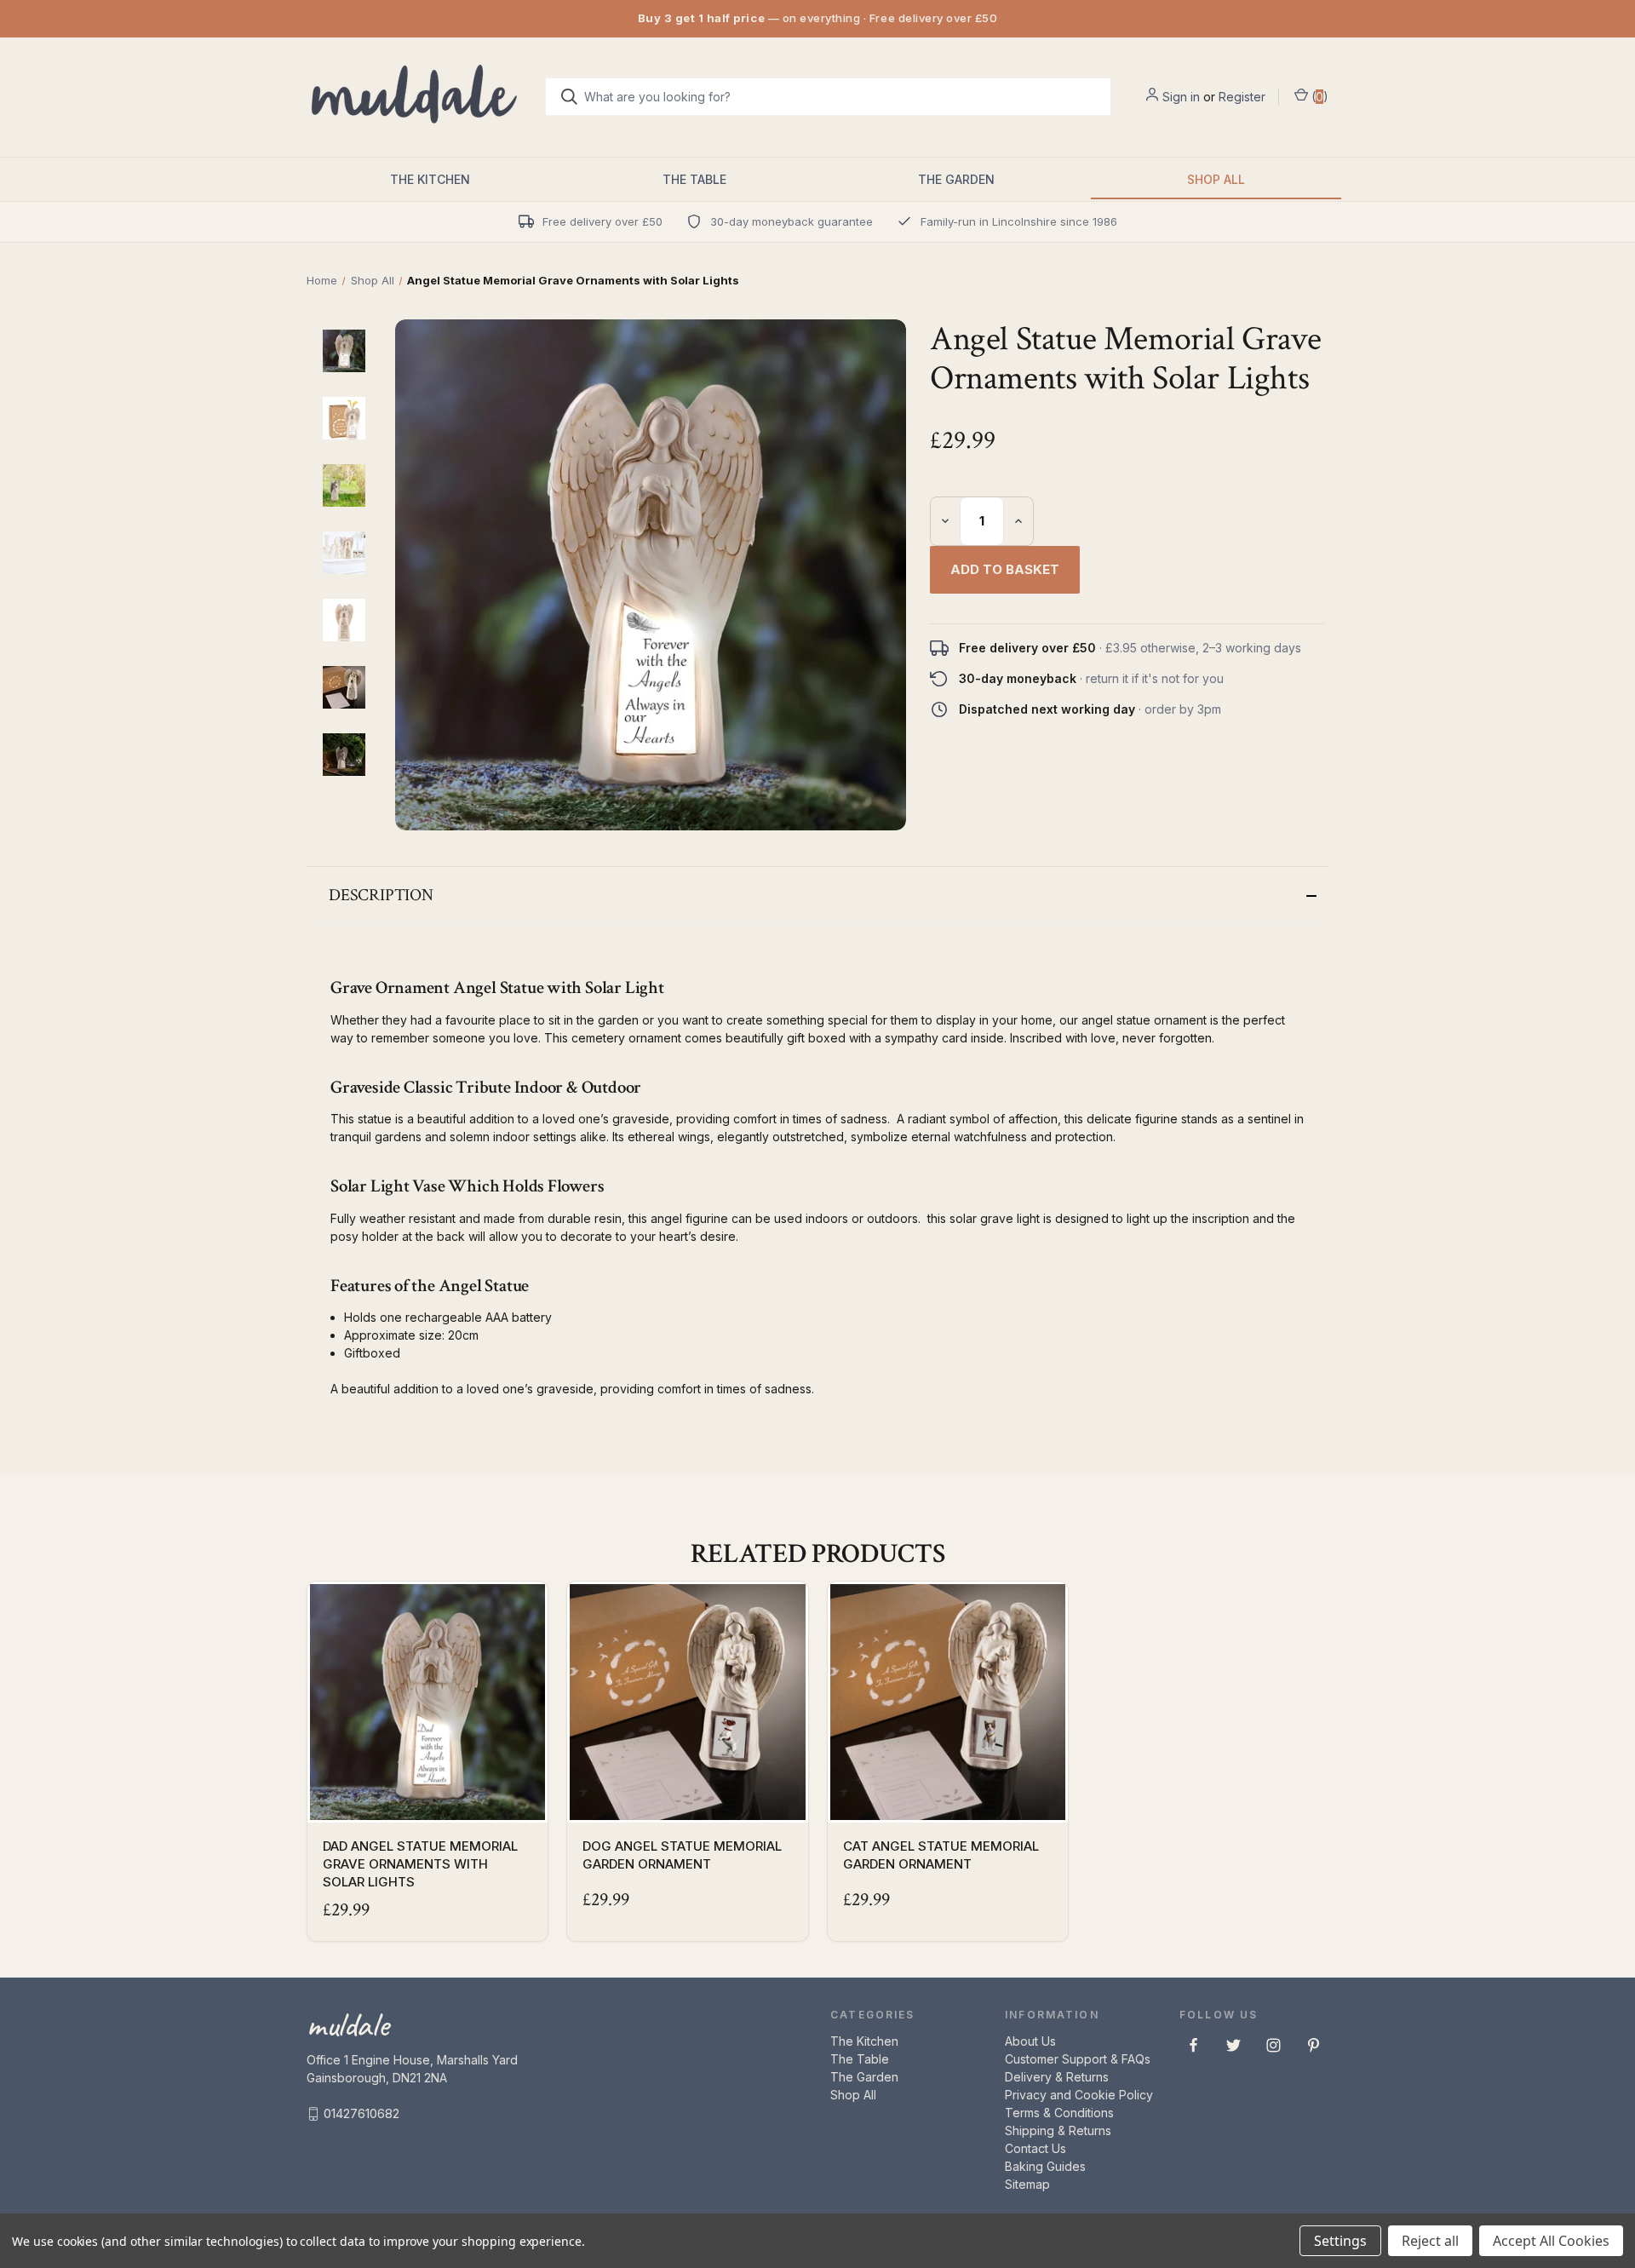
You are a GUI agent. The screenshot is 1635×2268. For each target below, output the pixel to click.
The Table (694, 179)
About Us (1030, 2041)
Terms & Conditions (1059, 2113)
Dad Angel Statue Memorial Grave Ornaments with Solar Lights (420, 1864)
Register (1242, 97)
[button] (817, 895)
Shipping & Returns (1058, 2130)
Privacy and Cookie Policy (1079, 2095)
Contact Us (1035, 2148)
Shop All (1216, 179)
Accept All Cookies (1551, 2241)
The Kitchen (430, 179)
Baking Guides (1045, 2166)
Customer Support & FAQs (1078, 2059)
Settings (1340, 2241)
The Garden (956, 179)
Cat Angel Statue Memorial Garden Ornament (941, 1855)
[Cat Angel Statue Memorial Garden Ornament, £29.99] (948, 1702)
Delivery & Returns (1057, 2077)
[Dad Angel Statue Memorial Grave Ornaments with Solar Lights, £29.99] (427, 1702)
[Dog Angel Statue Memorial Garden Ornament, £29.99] (687, 1702)
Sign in (1181, 97)
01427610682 (361, 2113)
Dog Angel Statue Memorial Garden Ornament (682, 1855)
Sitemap (1027, 2184)
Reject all (1430, 2241)
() (1318, 97)
